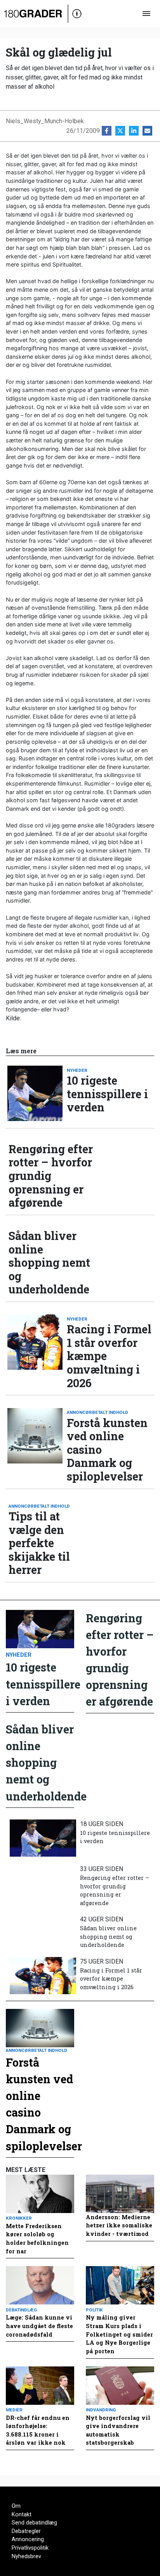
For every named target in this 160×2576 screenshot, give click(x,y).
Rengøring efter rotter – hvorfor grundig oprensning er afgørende (51, 1176)
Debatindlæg (21, 2310)
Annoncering (28, 2539)
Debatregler (26, 2531)
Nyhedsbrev (26, 2556)
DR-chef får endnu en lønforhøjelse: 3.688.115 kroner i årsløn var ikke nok (38, 2430)
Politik (94, 2310)
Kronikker (19, 2218)
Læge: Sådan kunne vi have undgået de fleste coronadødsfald (39, 2326)
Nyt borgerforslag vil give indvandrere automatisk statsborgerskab (118, 2430)
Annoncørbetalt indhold (97, 1412)
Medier (14, 2410)
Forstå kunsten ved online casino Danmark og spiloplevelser (107, 1450)
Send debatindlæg (34, 2523)
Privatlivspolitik (30, 2548)
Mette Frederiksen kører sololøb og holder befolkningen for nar (37, 2239)
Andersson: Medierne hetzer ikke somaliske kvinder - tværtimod (119, 2225)
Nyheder (77, 1070)
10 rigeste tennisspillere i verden (107, 1094)
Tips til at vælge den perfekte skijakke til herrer (39, 1543)
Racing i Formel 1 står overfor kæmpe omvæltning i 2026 (109, 1356)
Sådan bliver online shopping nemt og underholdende (49, 1263)
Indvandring (101, 2410)
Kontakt (22, 2515)
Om (16, 2506)
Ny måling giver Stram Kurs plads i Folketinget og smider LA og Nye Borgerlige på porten (119, 2334)
